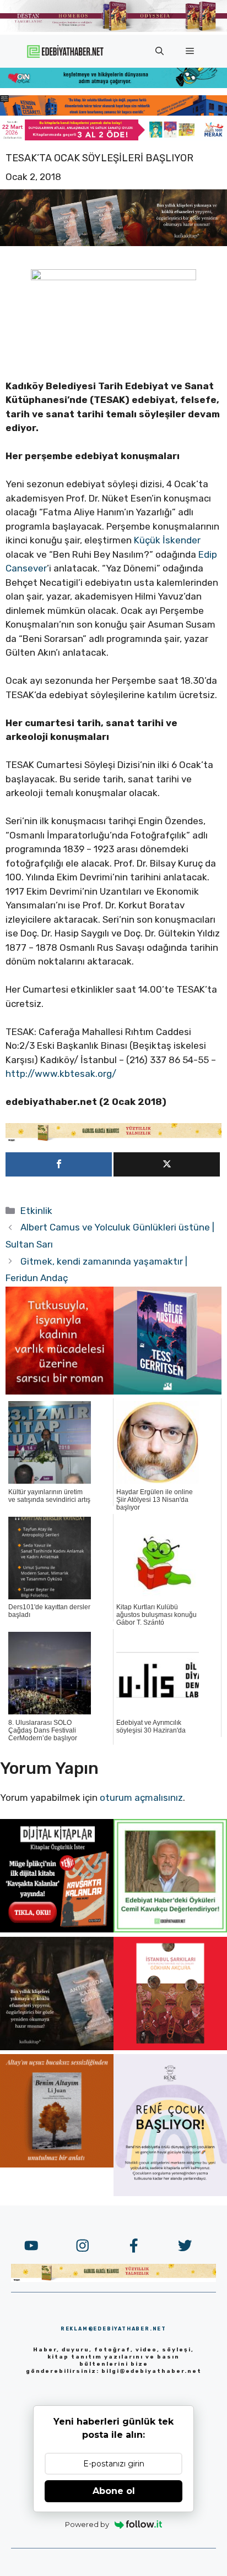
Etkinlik (36, 1211)
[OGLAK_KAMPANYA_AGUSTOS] (170, 2047)
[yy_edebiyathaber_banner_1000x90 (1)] (113, 1139)
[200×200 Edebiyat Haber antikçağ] (57, 2047)
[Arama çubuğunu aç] (160, 51)
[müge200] (57, 1929)
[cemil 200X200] (170, 1929)
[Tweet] (167, 1164)
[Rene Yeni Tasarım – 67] (170, 2193)
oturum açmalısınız (141, 1798)
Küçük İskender (167, 540)
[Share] (59, 1164)
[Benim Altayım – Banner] (57, 2164)
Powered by (87, 2524)
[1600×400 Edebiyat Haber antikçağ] (113, 243)
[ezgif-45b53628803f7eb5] (113, 85)
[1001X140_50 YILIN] (113, 29)
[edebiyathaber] (113, 112)
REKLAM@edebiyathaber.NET (113, 2329)
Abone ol (114, 2491)
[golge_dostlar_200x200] (167, 1391)
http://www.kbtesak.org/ (61, 1074)
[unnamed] (60, 1391)
